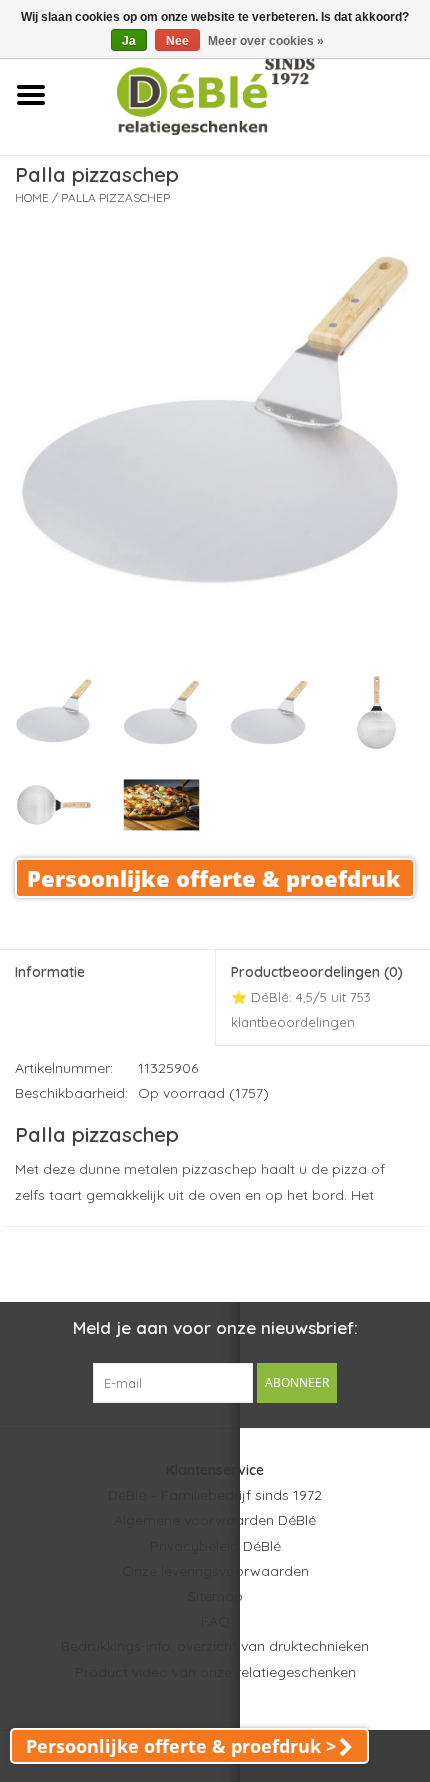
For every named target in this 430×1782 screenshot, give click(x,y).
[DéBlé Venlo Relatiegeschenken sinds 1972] (245, 94)
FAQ (215, 1621)
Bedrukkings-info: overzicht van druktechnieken (215, 1646)
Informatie (50, 972)
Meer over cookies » (266, 41)
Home (32, 197)
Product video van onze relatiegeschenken (215, 1672)
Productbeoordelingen (317, 996)
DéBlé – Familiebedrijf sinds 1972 (215, 1495)
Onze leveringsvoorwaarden (215, 1571)
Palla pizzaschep (115, 197)
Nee (177, 41)
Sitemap (215, 1596)
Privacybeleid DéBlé (215, 1546)
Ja (129, 41)
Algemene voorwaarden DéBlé (215, 1520)
